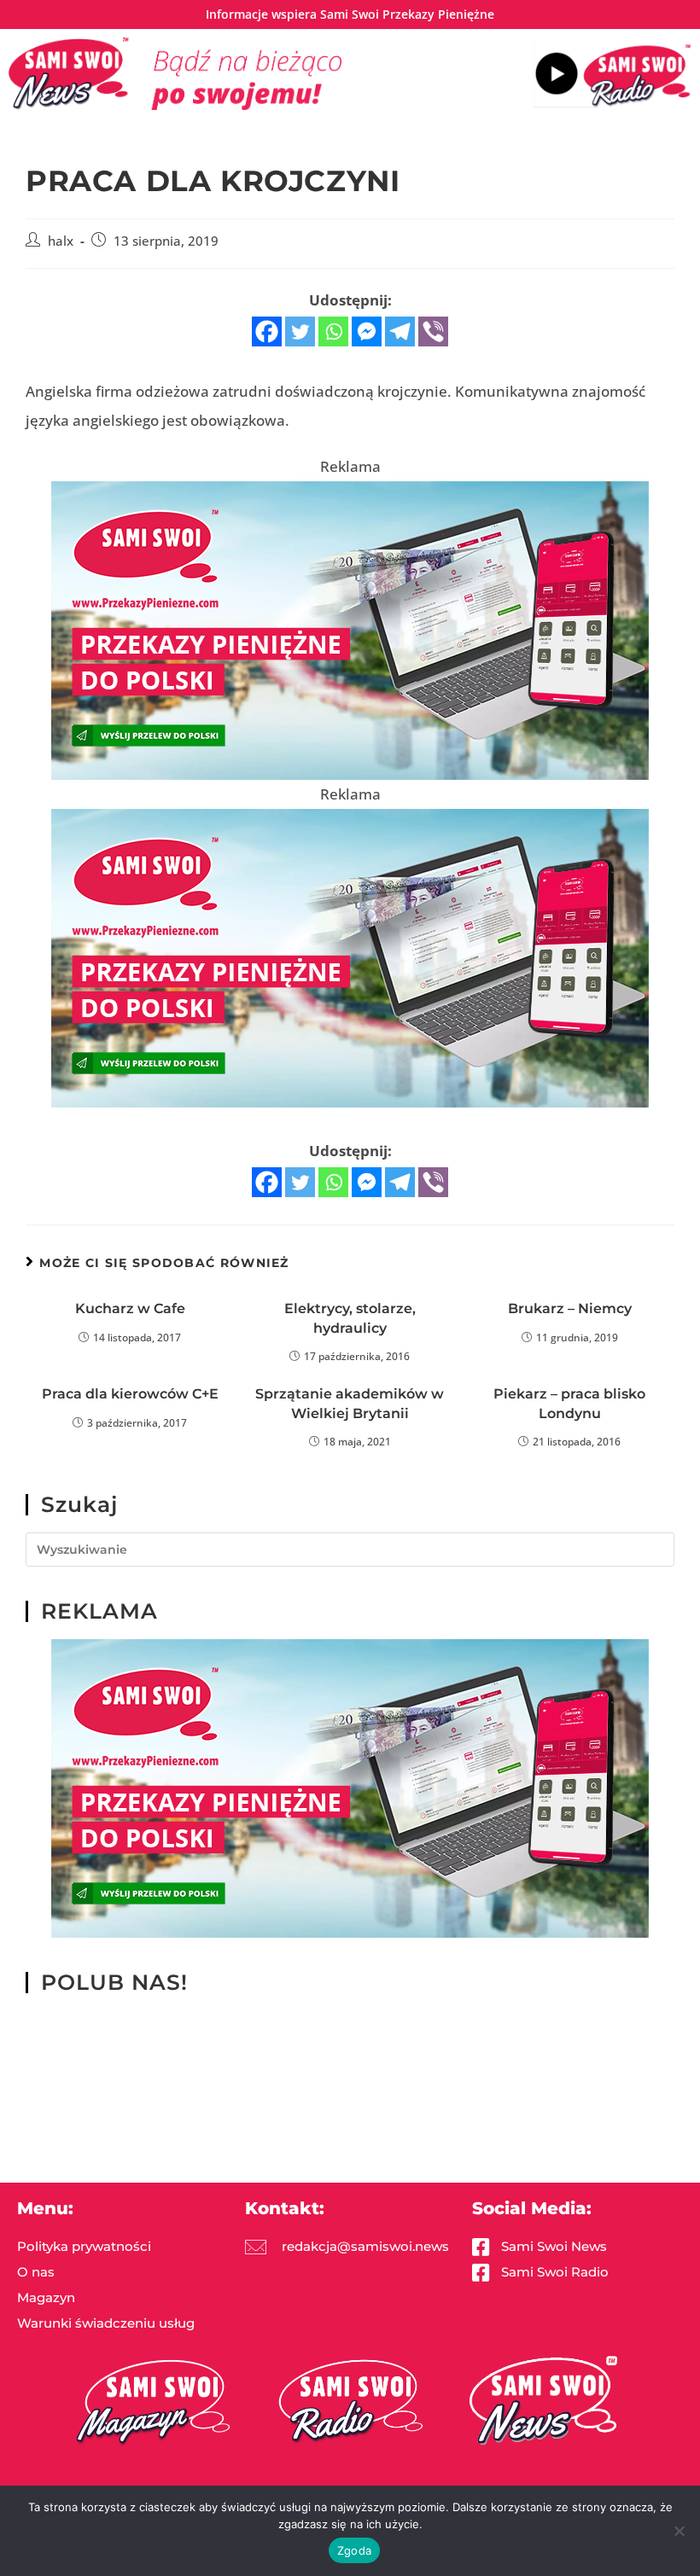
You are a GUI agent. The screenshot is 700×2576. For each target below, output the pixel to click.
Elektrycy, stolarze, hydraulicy (350, 1318)
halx (61, 241)
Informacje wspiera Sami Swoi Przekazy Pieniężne (350, 14)
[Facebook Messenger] (367, 331)
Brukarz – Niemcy (570, 1308)
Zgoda (354, 2550)
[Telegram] (400, 331)
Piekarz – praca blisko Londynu (569, 1403)
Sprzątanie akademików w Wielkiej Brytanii (350, 1403)
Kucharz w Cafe (130, 1308)
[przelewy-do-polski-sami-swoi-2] (350, 629)
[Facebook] (267, 331)
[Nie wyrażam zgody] (679, 2531)
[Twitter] (300, 331)
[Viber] (433, 331)
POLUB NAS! (114, 1982)
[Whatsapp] (333, 331)
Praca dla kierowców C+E (130, 1394)
